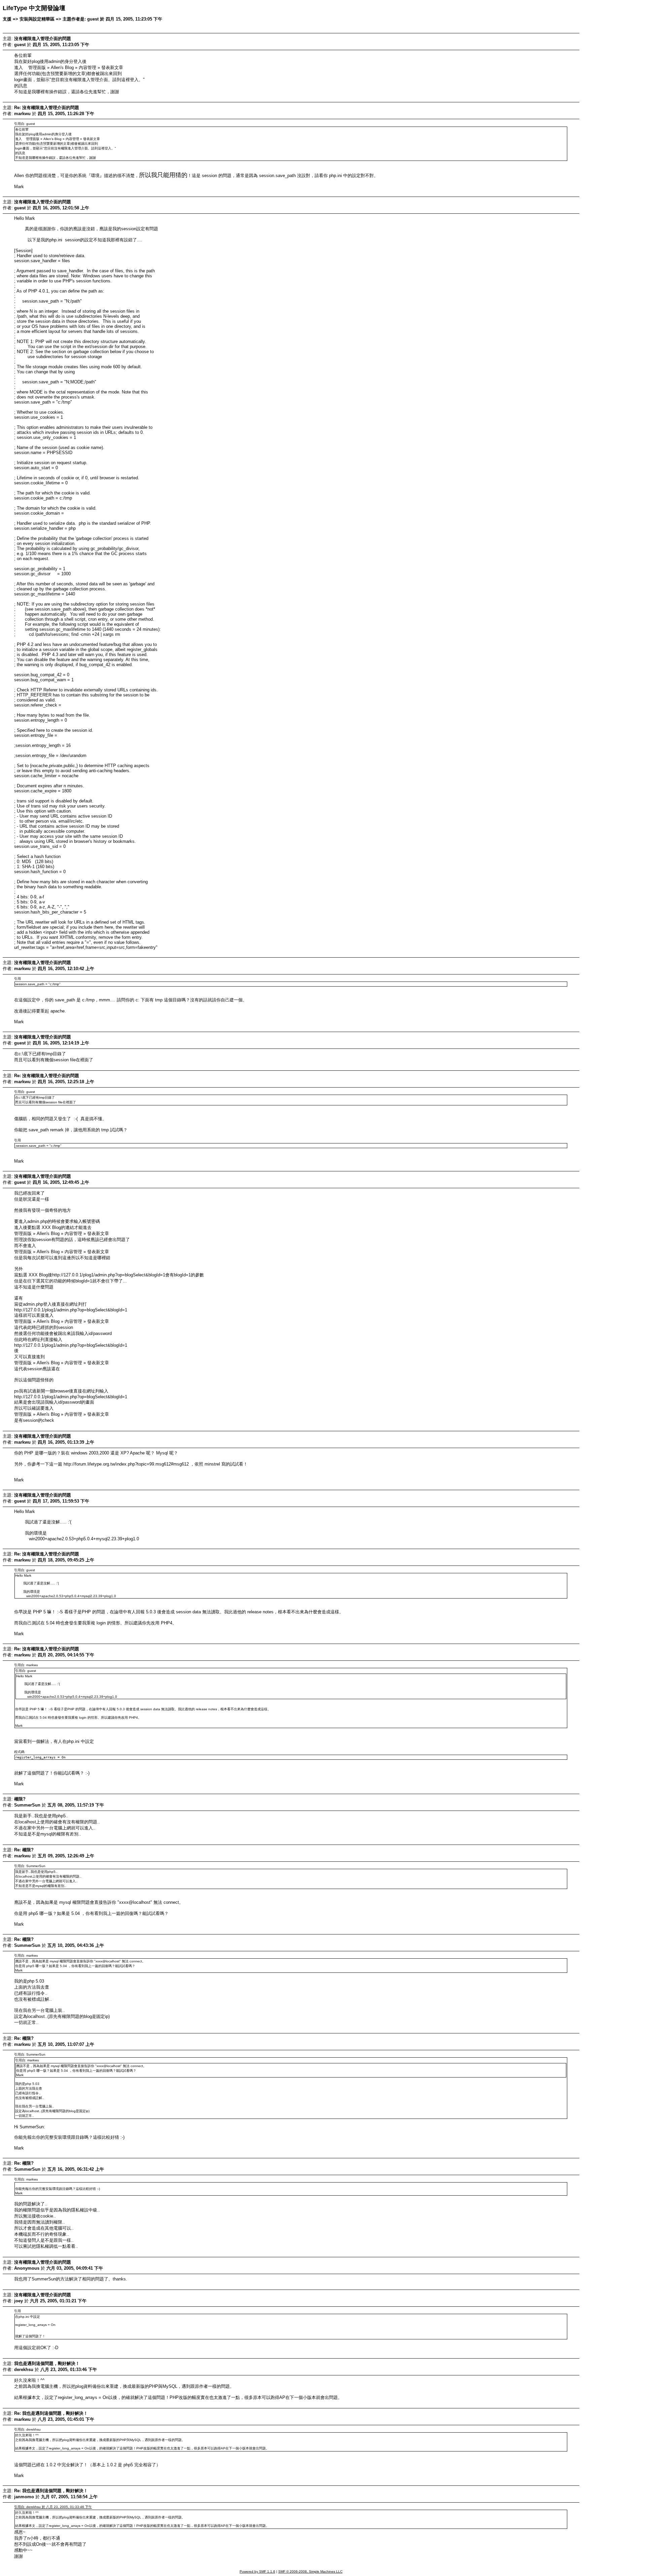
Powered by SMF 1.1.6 (257, 2571)
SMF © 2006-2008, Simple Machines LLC (310, 2571)
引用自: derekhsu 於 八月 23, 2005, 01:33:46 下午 (53, 2507)
